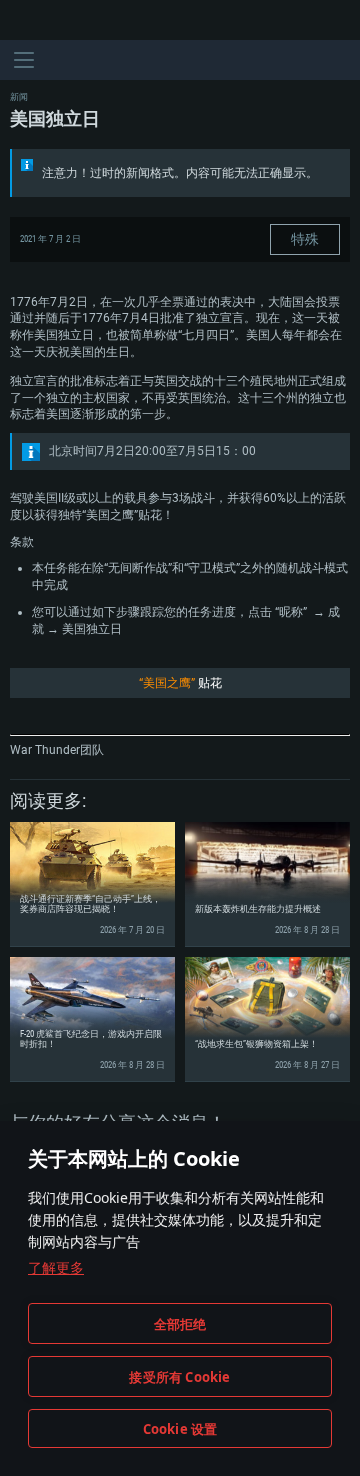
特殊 (305, 239)
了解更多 (56, 1267)
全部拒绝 (180, 1324)
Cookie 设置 (180, 1429)
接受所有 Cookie (179, 1377)
